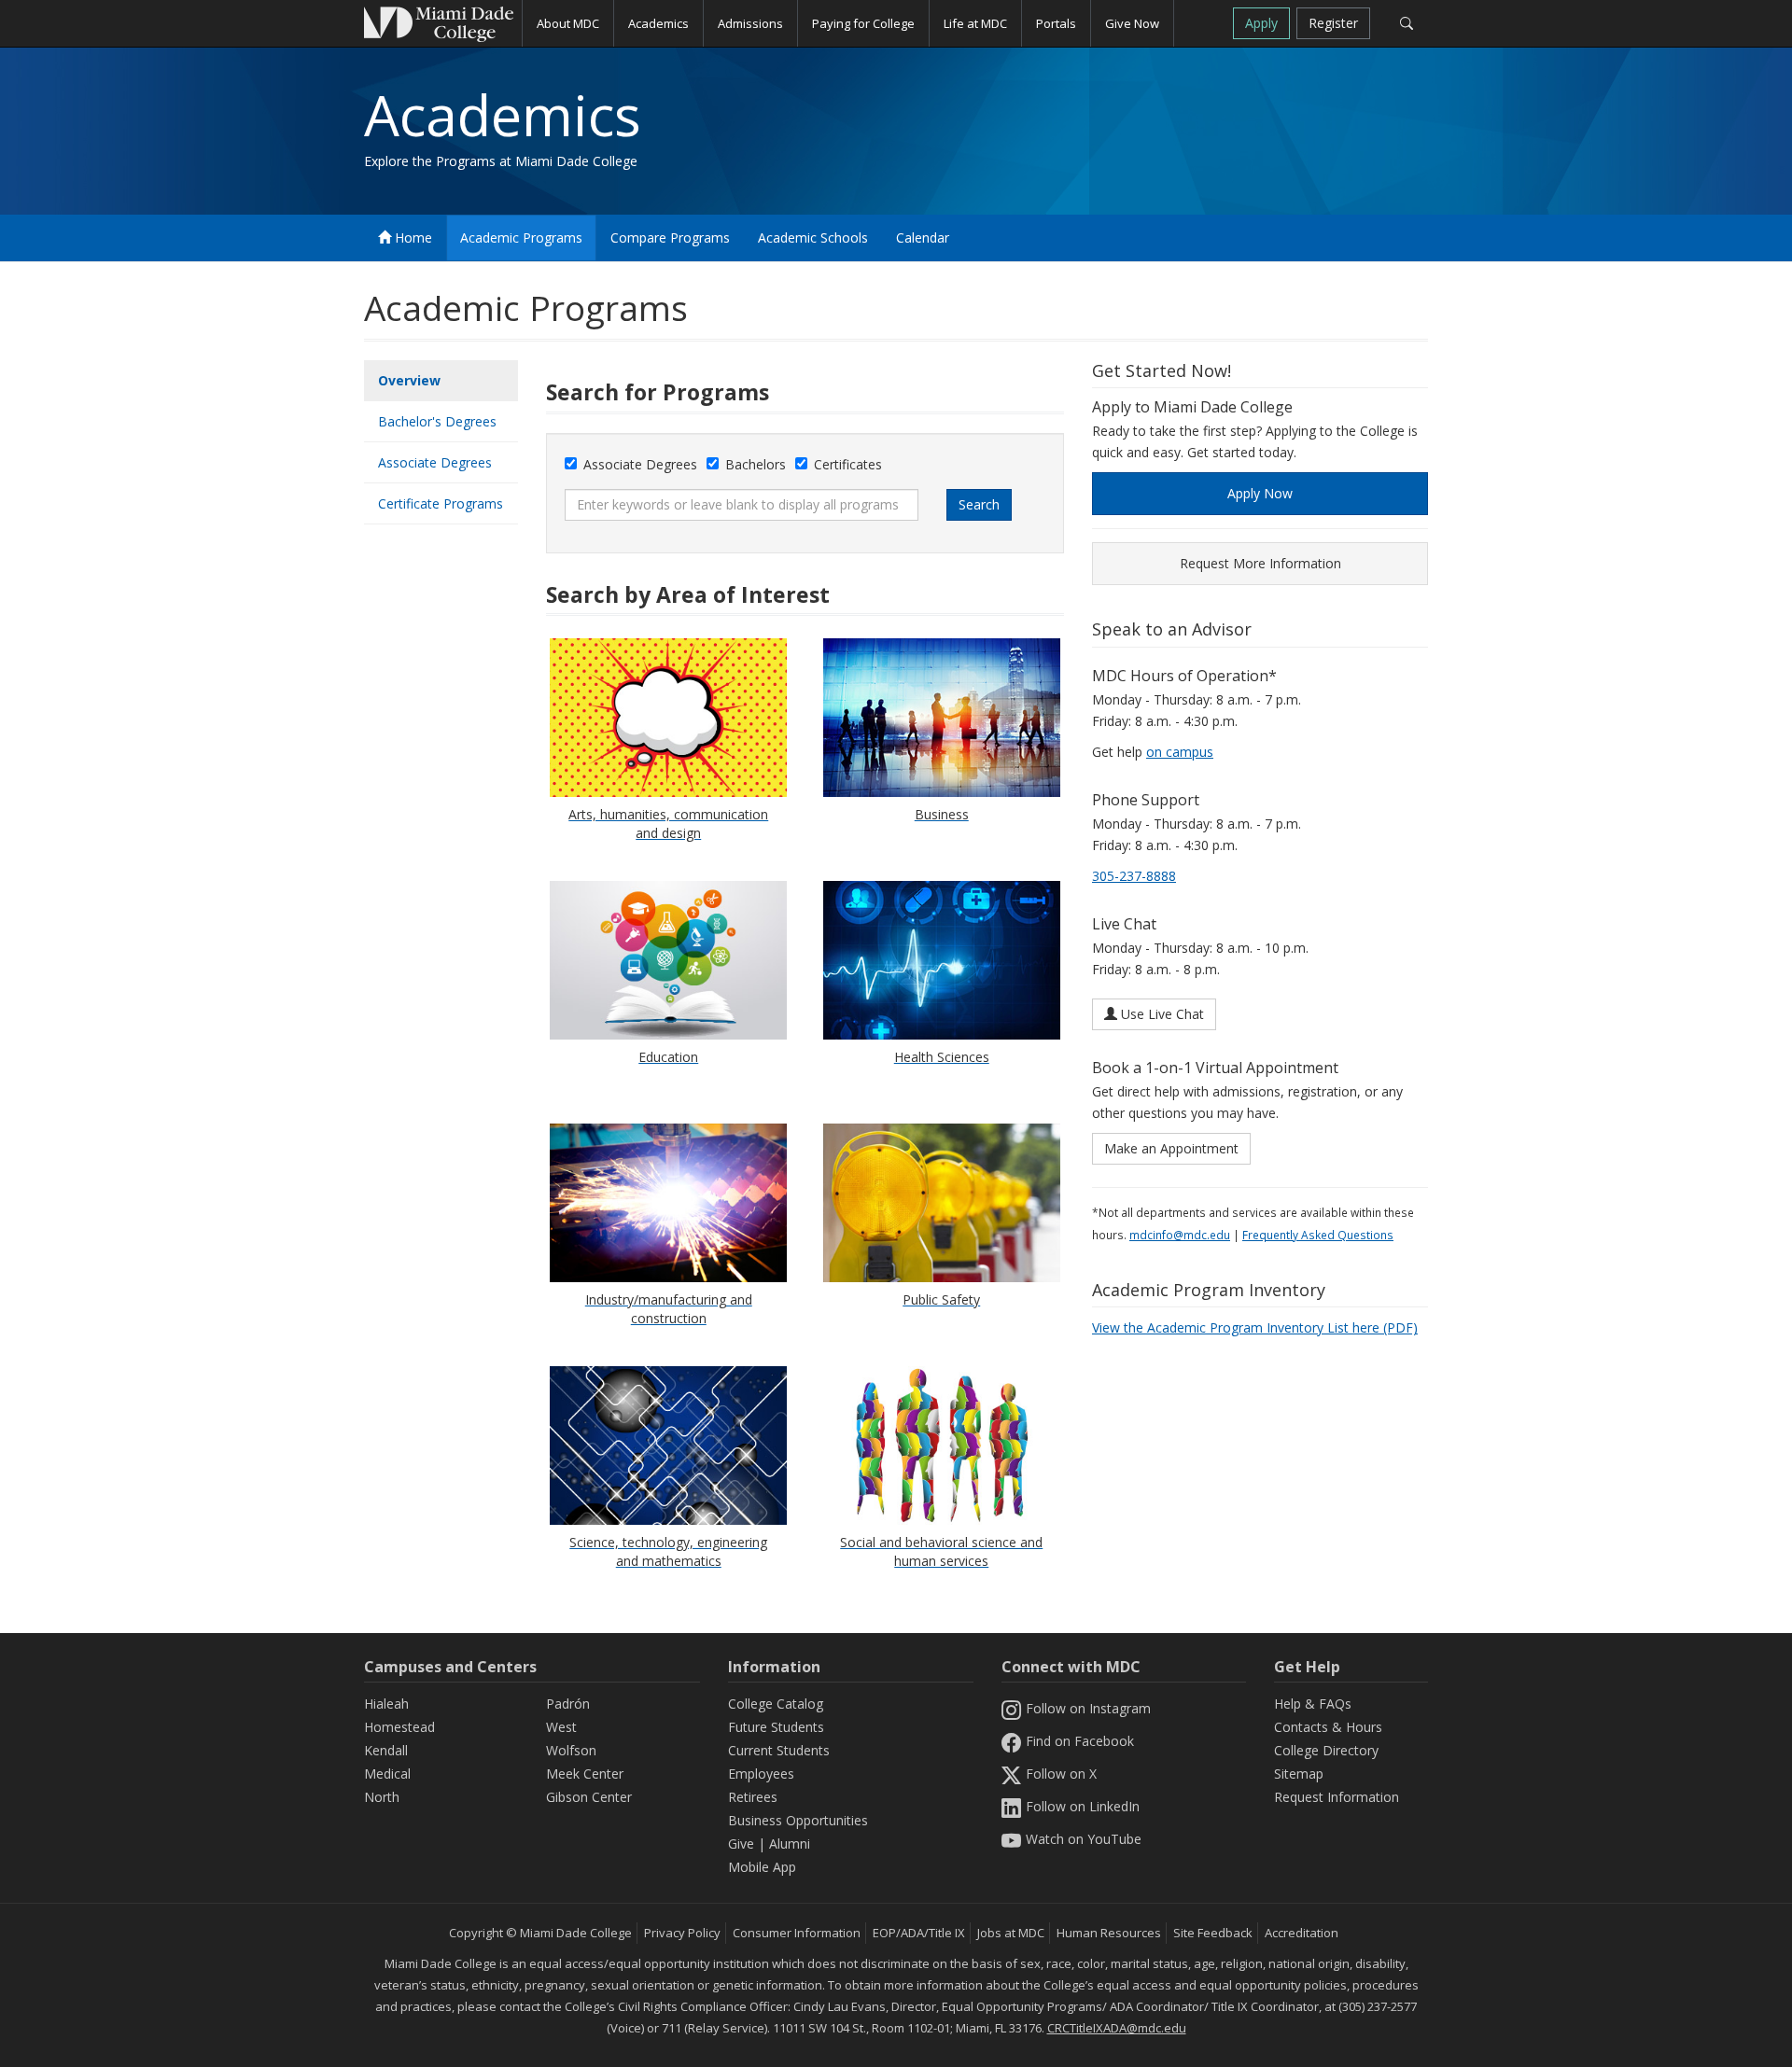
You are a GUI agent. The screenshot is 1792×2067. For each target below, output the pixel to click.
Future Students (776, 1727)
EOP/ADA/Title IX (919, 1933)
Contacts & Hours (1328, 1727)
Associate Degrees (435, 462)
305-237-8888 (1134, 876)
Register (1333, 23)
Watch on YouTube (1084, 1839)
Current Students (779, 1750)
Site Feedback (1213, 1933)
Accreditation (1302, 1933)
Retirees (753, 1797)
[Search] (1406, 23)
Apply (1261, 23)
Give (741, 1844)
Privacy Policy (682, 1933)
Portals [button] (1056, 23)
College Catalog (776, 1704)
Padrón (568, 1704)
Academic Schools (813, 237)
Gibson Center (589, 1797)
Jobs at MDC (1011, 1933)
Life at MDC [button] (975, 23)
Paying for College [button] (863, 23)
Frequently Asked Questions (1318, 1235)
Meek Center (585, 1774)
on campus (1180, 752)
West (561, 1727)
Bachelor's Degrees (437, 421)
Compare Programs (670, 237)
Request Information (1337, 1797)
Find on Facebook (1080, 1741)
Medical (387, 1774)
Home (412, 237)
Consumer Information (797, 1933)
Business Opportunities (798, 1820)
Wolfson (571, 1750)
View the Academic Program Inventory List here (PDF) (1255, 1327)
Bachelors (756, 464)
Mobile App (762, 1867)
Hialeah (386, 1704)
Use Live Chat (1161, 1014)
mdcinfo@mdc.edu (1180, 1235)
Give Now (1132, 23)
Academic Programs (521, 237)
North (382, 1797)
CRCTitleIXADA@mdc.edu (1117, 2028)
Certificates (848, 464)
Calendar (923, 237)
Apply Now (1260, 493)
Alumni (790, 1844)
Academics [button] (658, 23)
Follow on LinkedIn (1083, 1806)
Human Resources (1109, 1933)
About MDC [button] (568, 23)
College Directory (1326, 1750)
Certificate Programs (441, 503)
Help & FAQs (1313, 1704)
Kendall (386, 1750)
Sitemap (1299, 1774)
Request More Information (1260, 563)
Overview (409, 380)
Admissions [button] (750, 23)
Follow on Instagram (1088, 1708)
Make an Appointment (1171, 1148)
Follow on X (1061, 1774)
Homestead (399, 1727)
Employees (761, 1774)
